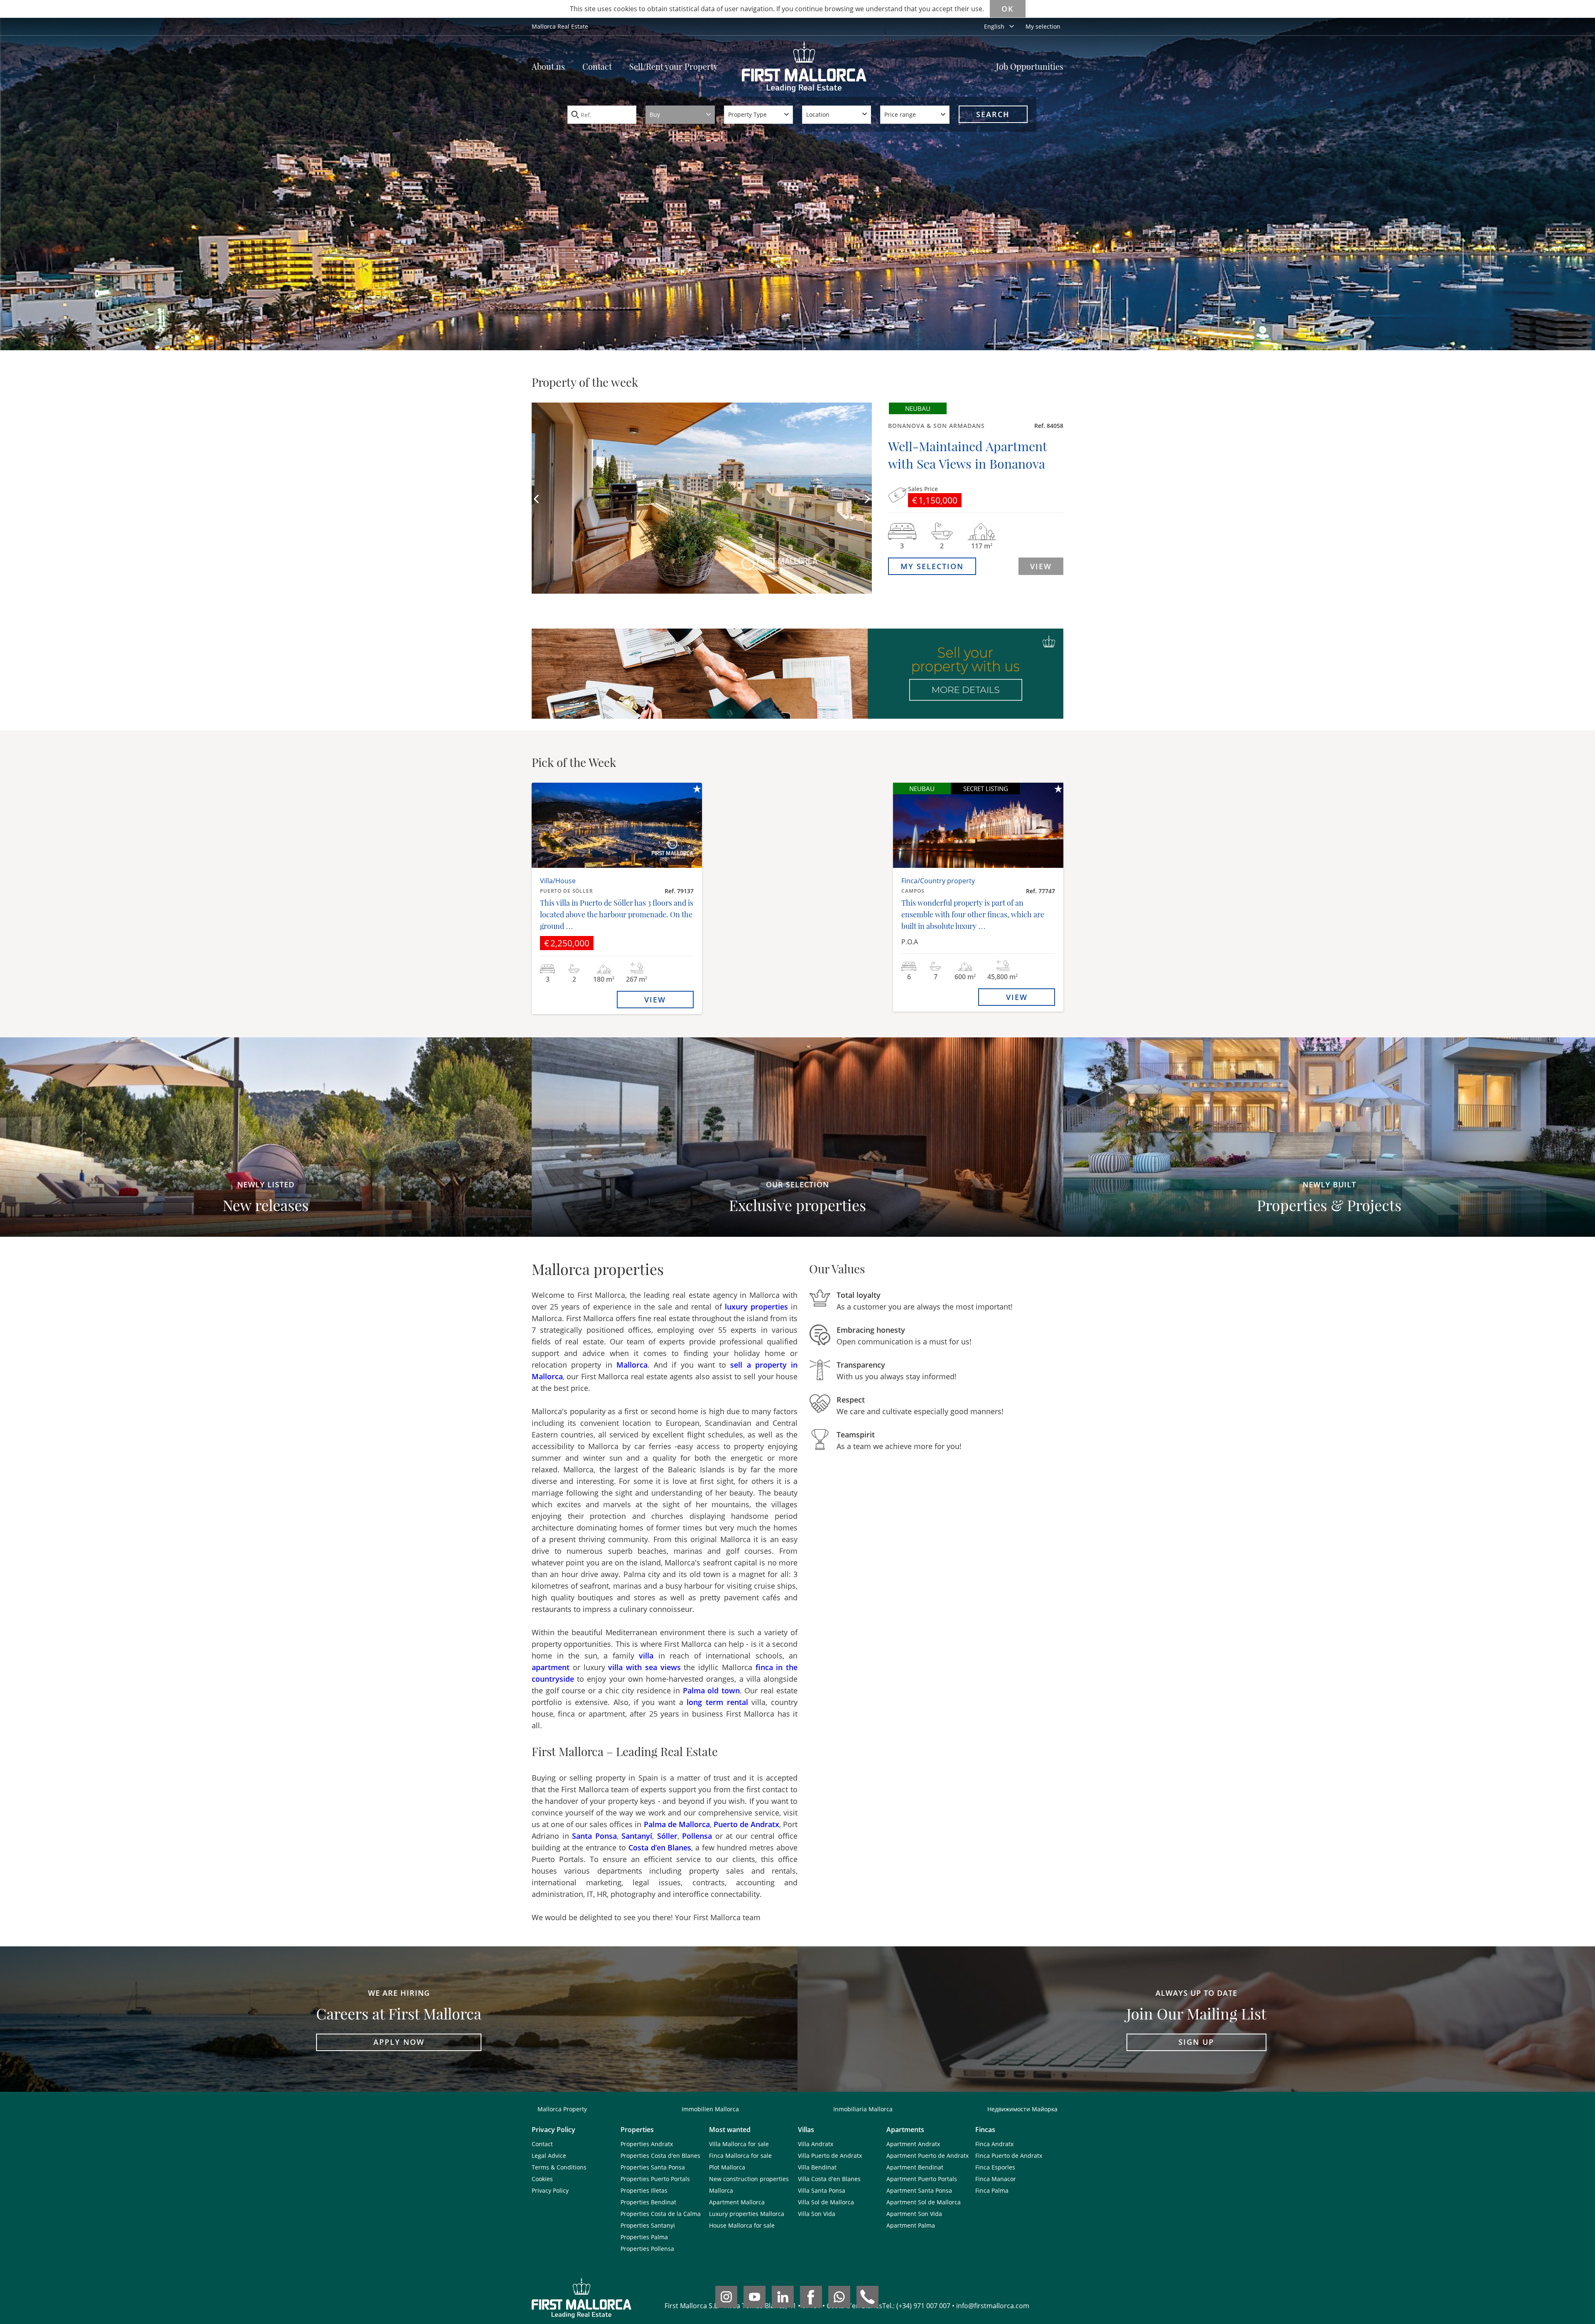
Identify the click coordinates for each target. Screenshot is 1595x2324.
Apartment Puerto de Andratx (928, 2156)
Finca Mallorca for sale (740, 2156)
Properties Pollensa (647, 2249)
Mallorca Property (562, 2109)
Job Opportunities (1030, 66)
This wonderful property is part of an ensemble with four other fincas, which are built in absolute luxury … (973, 914)
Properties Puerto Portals (655, 2179)
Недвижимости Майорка (1022, 2109)
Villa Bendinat (817, 2167)
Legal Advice (549, 2156)
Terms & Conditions (559, 2167)
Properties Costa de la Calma (661, 2214)
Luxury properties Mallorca (747, 2214)
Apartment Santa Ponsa (919, 2190)
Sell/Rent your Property (674, 66)
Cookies (542, 2179)
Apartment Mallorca (737, 2202)
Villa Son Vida (817, 2214)
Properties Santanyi (648, 2225)
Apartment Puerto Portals (922, 2179)
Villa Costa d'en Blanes (829, 2179)
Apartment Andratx (913, 2144)
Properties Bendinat (648, 2202)
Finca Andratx (994, 2144)
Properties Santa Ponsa (653, 2167)
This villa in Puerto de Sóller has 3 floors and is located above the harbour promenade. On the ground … (617, 914)
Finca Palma (992, 2190)
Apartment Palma (911, 2225)
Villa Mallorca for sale (739, 2144)
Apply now (399, 2042)
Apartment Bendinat (915, 2167)
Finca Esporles (995, 2167)
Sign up (1196, 2042)
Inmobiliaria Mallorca (863, 2109)
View (1041, 566)
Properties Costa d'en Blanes (660, 2156)
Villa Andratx (816, 2144)
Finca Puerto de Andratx (1009, 2156)
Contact (597, 66)
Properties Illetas (644, 2190)
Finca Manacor (996, 2179)
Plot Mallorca (727, 2167)
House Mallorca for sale (742, 2225)
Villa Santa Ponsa (822, 2190)
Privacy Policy (550, 2190)
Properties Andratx (647, 2144)
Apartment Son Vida (914, 2214)
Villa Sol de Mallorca (826, 2202)
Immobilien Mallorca (710, 2109)
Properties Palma (644, 2237)
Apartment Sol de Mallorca (924, 2202)
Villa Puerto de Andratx (830, 2156)
